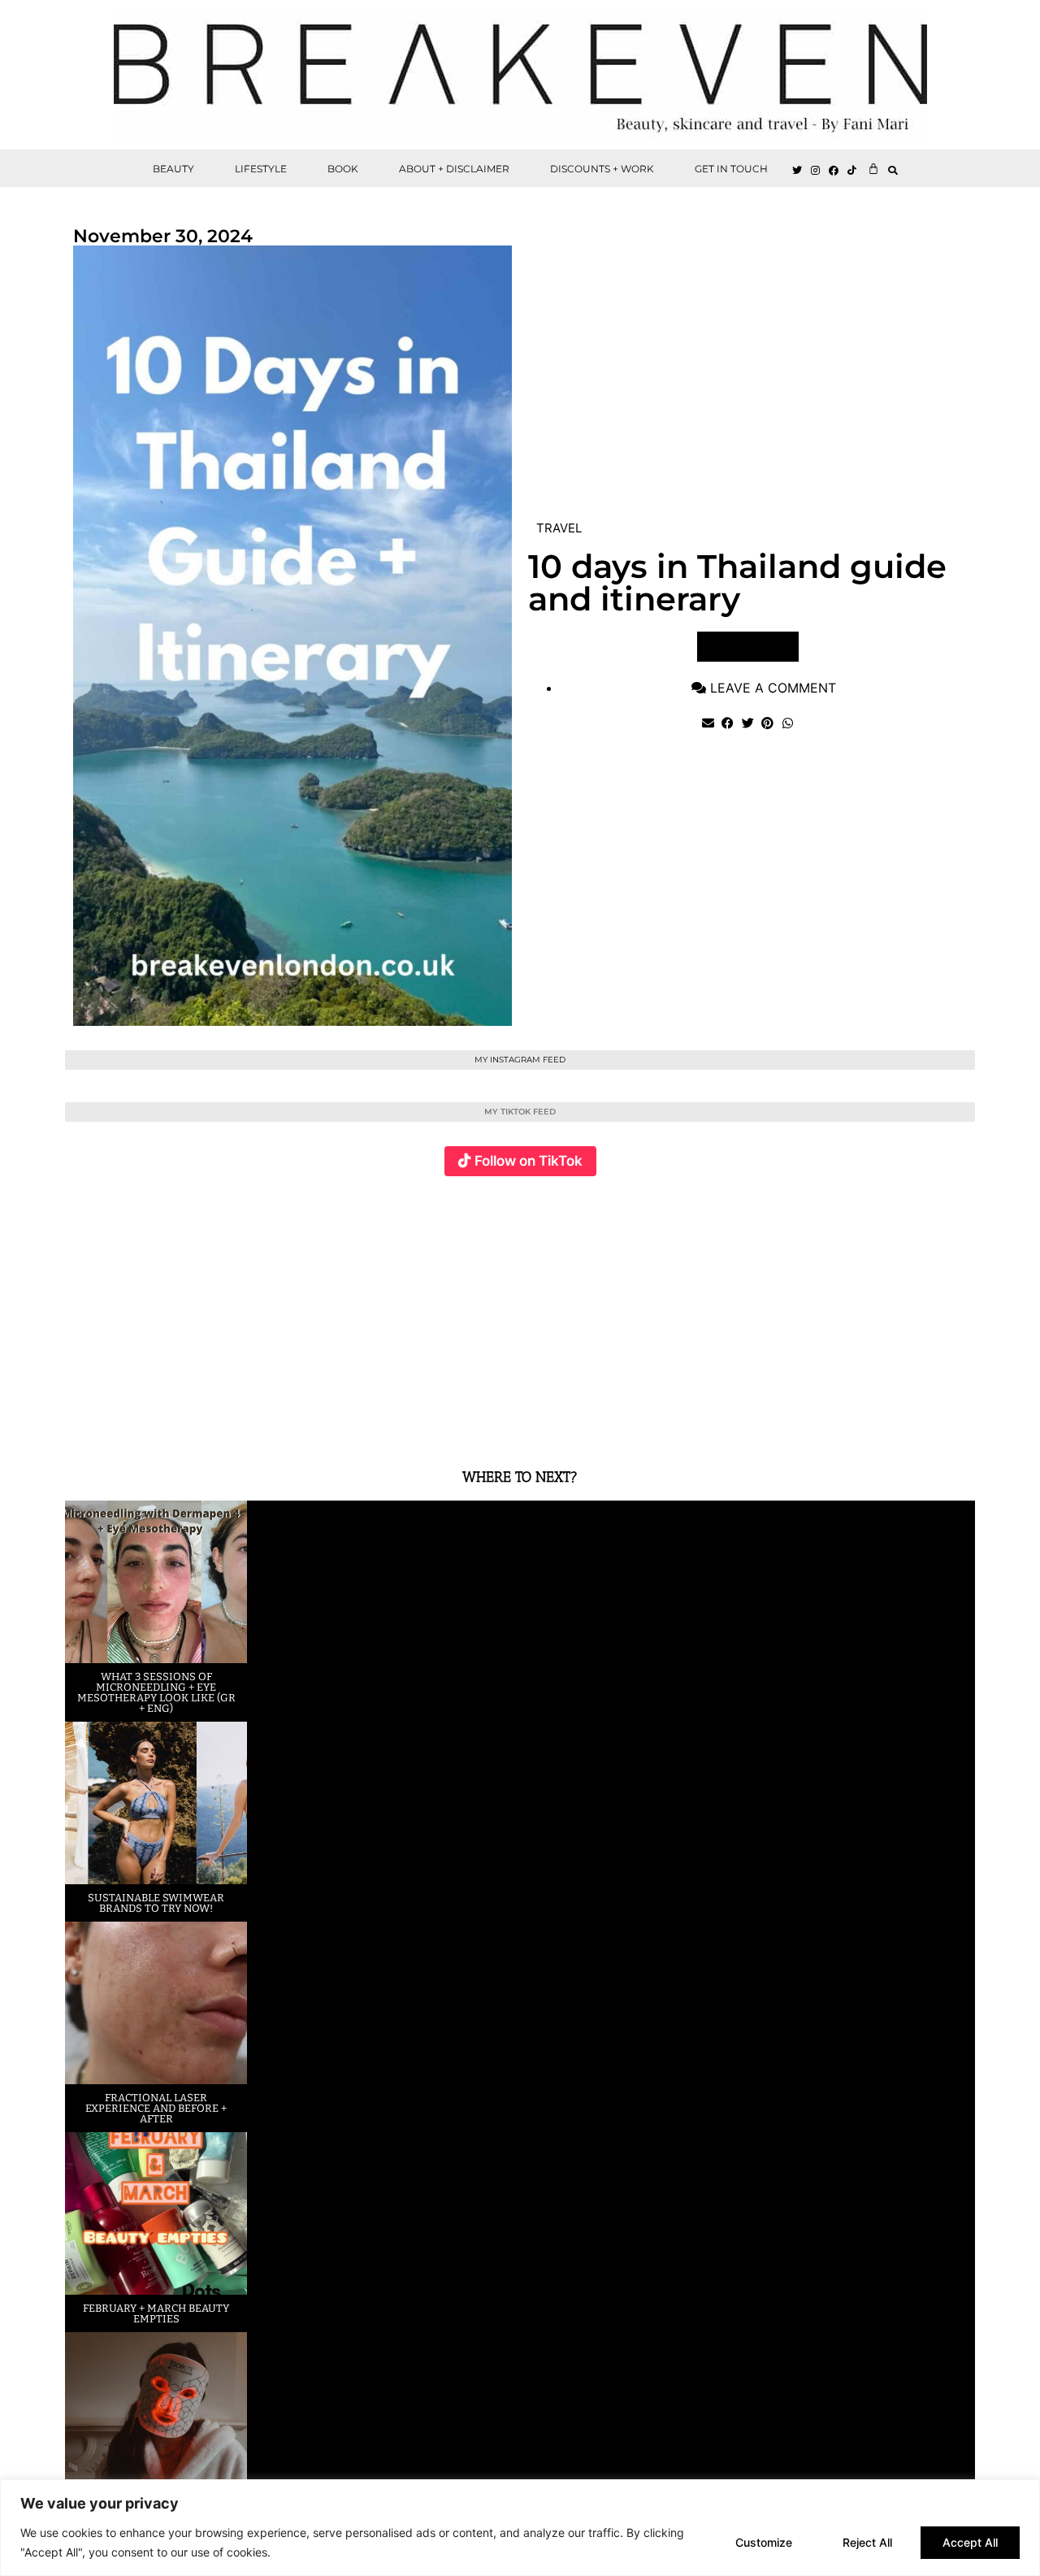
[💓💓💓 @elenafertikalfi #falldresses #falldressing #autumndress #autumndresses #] (444, 1312)
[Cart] (873, 168)
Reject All (867, 2542)
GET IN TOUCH (731, 169)
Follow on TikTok (529, 1161)
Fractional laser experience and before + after (156, 2108)
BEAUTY (173, 169)
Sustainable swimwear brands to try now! (156, 1903)
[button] (893, 170)
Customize (764, 2542)
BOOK (343, 169)
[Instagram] (816, 171)
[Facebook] (834, 171)
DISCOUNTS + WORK (602, 169)
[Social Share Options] (81, 1424)
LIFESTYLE (261, 169)
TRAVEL (559, 528)
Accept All (970, 2542)
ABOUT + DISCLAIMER (454, 169)
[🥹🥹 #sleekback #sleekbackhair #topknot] (747, 1312)
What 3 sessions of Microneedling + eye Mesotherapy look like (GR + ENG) (156, 1692)
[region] (520, 2528)
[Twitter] (797, 171)
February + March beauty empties (156, 2313)
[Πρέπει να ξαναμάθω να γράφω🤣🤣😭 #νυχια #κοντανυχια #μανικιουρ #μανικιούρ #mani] (899, 1312)
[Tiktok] (852, 171)
